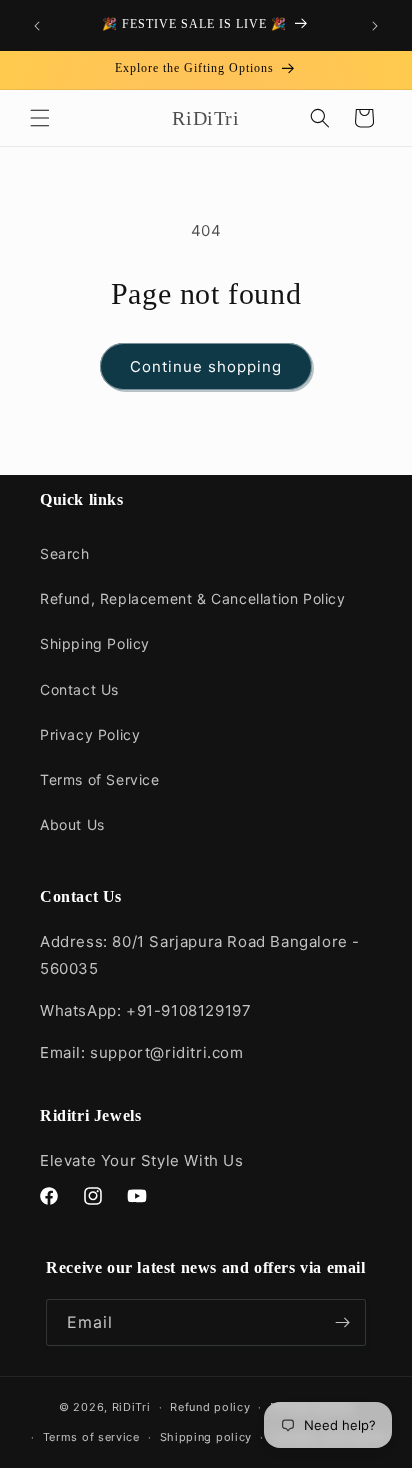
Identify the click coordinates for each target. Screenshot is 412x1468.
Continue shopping (206, 366)
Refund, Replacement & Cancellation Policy (193, 598)
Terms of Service (100, 779)
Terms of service (91, 1437)
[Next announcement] (375, 26)
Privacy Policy (90, 734)
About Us (72, 824)
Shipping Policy (95, 643)
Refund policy (210, 1407)
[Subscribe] (343, 1322)
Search (65, 553)
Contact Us (79, 689)
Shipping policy (206, 1437)
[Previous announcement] (37, 26)
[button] (40, 118)
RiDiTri (131, 1407)
